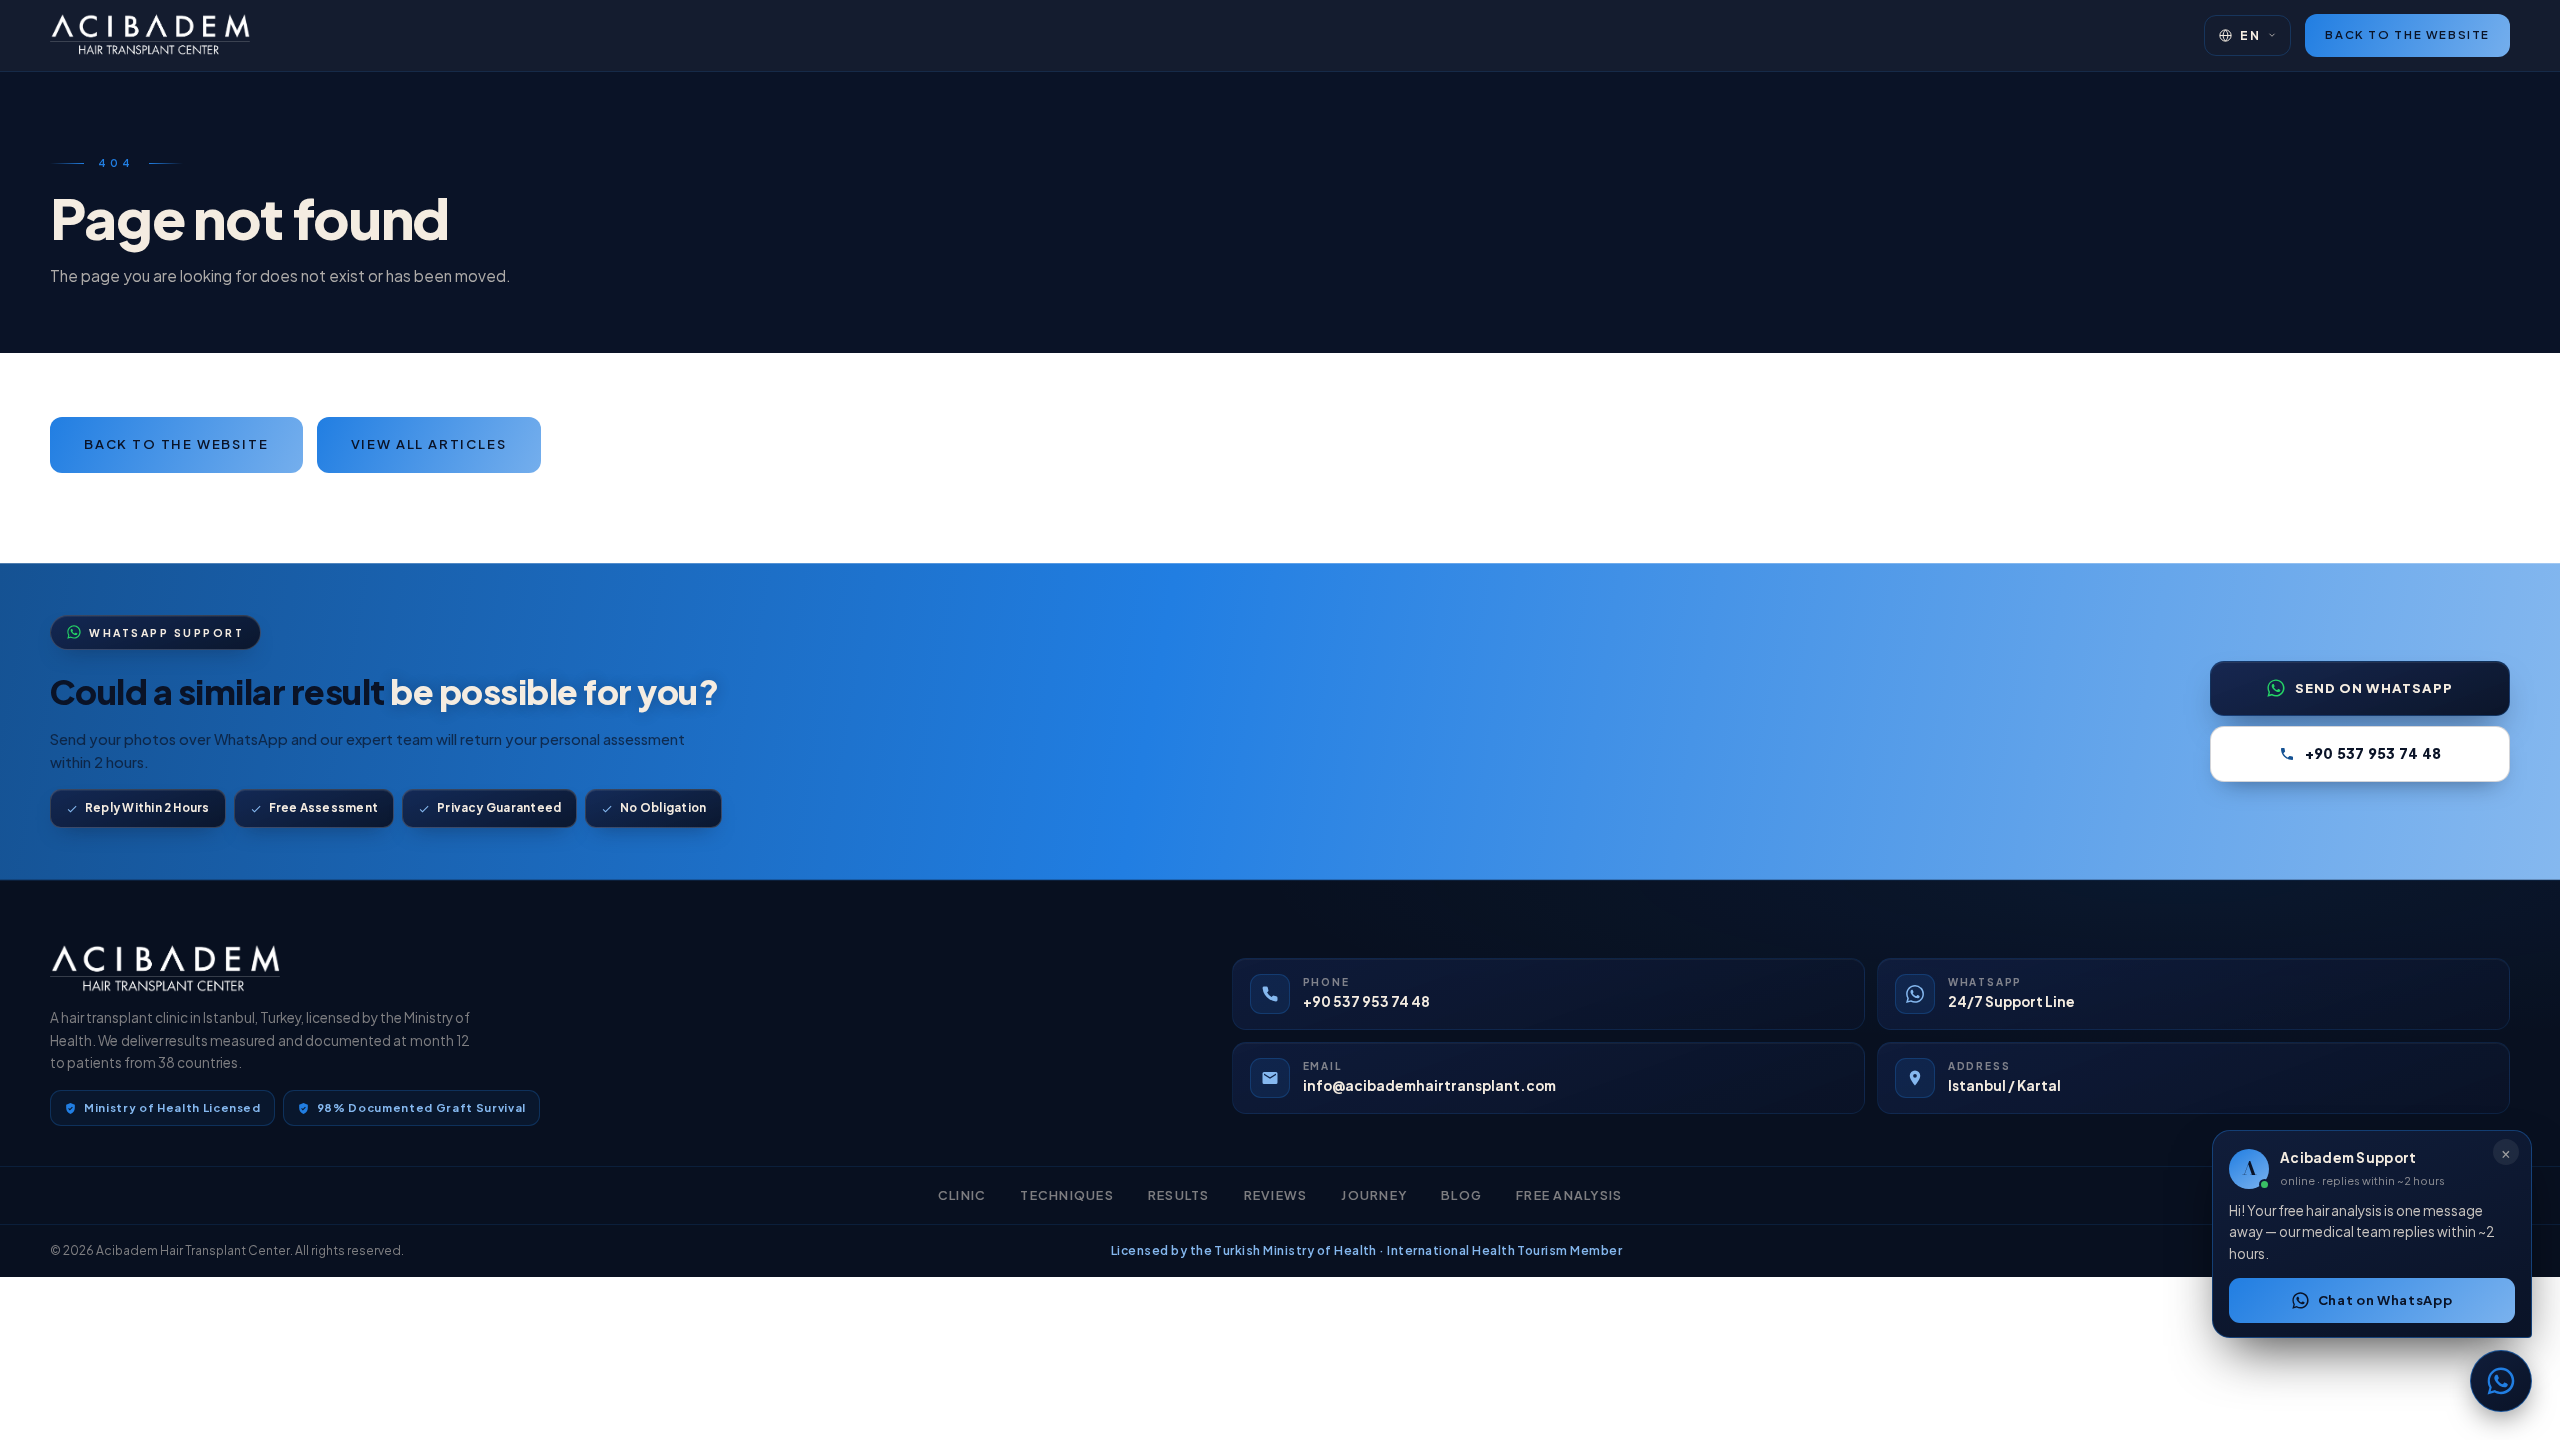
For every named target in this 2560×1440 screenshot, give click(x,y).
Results (1179, 1195)
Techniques (1067, 1195)
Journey (1374, 1195)
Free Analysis (1569, 1195)
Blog (1461, 1195)
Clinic (962, 1195)
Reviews (1276, 1195)
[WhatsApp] (2501, 1381)
